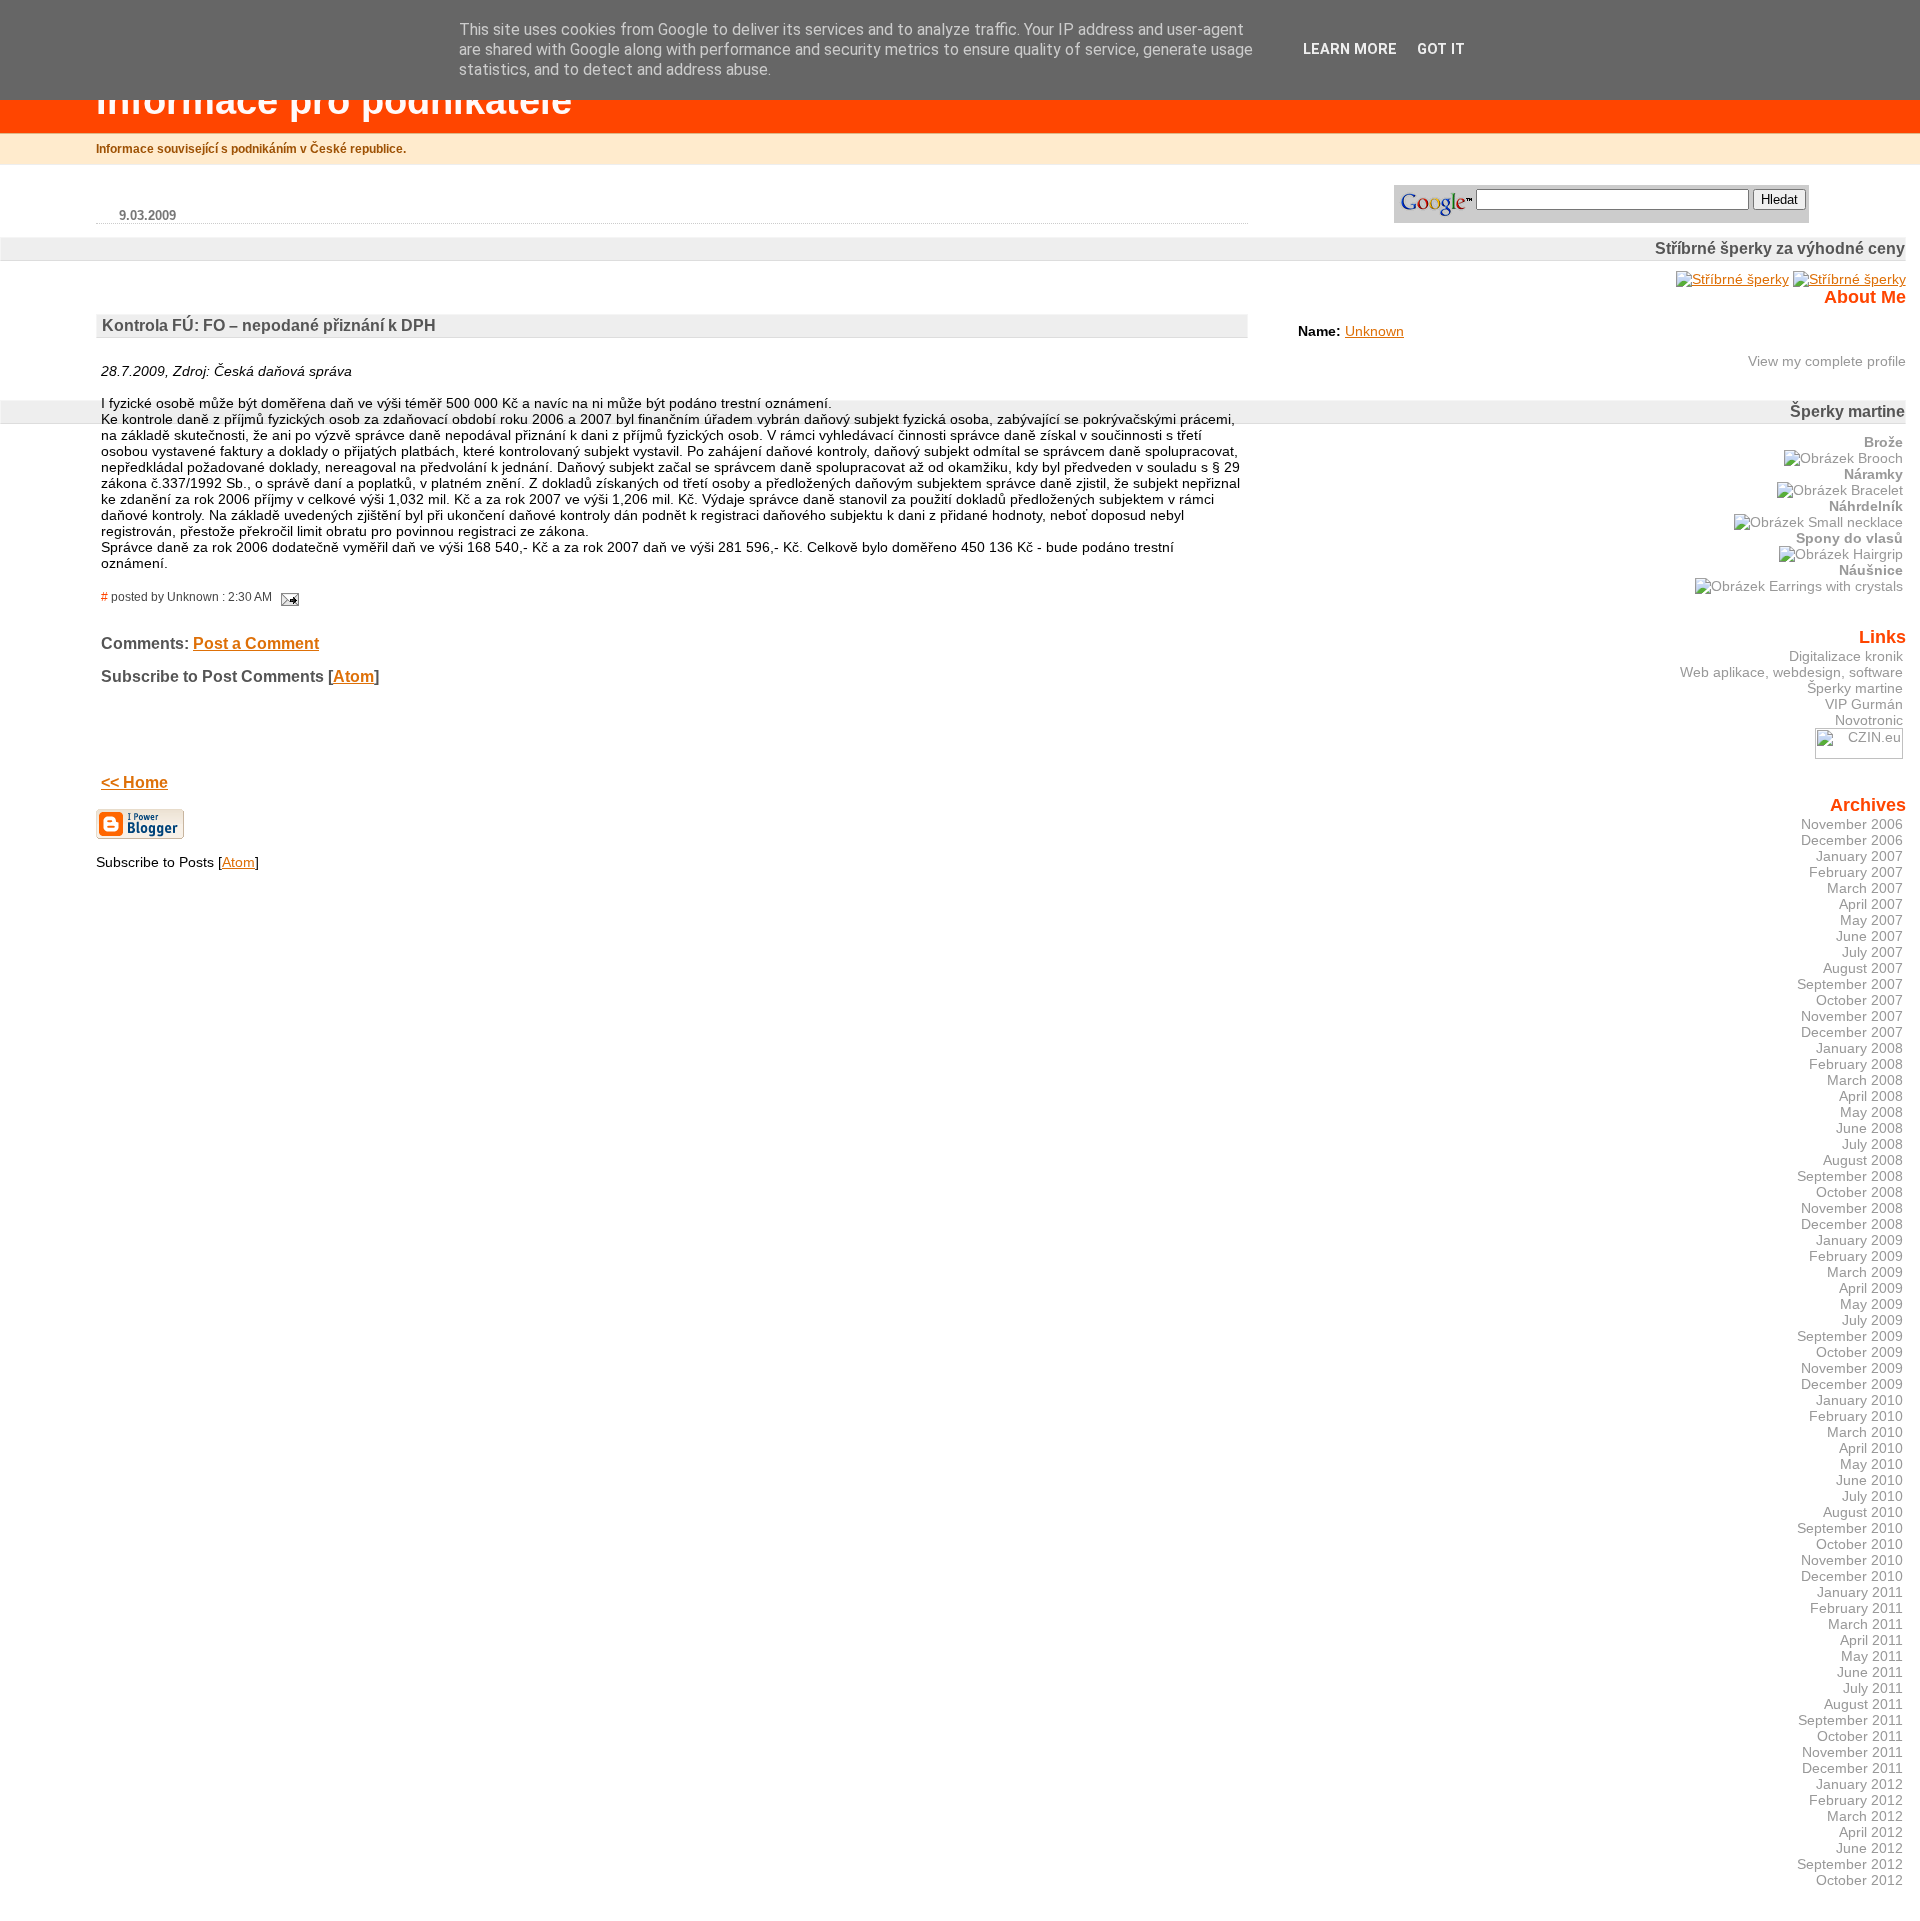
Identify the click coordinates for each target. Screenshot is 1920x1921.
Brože (1883, 442)
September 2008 (1850, 1176)
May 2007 (1871, 920)
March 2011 (1865, 1624)
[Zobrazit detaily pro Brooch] (1843, 458)
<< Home (134, 782)
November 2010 (1852, 1560)
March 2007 (1865, 888)
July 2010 (1872, 1496)
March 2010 (1865, 1432)
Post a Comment (256, 643)
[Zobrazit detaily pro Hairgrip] (1841, 554)
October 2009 (1859, 1352)
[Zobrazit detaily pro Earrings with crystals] (1799, 586)
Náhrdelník (1866, 506)
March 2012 (1865, 1816)
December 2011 (1852, 1768)
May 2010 (1871, 1464)
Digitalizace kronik (1846, 656)
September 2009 (1850, 1336)
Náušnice (1871, 570)
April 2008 (1871, 1096)
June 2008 (1869, 1128)
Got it (1441, 49)
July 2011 (1873, 1688)
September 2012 (1850, 1864)
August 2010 (1863, 1512)
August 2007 (1863, 968)
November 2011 (1852, 1752)
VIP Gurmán (1864, 704)
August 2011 (1863, 1704)
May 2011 (1872, 1656)
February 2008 (1856, 1064)
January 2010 (1859, 1400)
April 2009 (1871, 1288)
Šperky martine (1855, 688)
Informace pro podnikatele (334, 100)
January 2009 (1859, 1240)
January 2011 (1860, 1592)
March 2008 (1865, 1080)
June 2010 (1869, 1480)
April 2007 (1871, 904)
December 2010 (1852, 1576)
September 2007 (1850, 984)
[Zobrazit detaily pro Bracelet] (1840, 490)
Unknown (1374, 331)
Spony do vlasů (1849, 538)
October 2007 (1859, 1000)
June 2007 (1869, 936)
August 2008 (1863, 1160)
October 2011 (1860, 1736)
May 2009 (1871, 1304)
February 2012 (1856, 1800)
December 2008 (1852, 1224)
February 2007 (1856, 872)
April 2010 (1871, 1448)
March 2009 (1865, 1272)
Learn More (1350, 49)
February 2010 (1856, 1416)
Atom (353, 676)
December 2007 (1852, 1032)
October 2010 (1859, 1544)
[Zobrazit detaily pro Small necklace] (1818, 522)
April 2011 (1871, 1640)
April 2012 (1871, 1832)
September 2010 (1850, 1528)
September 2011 (1850, 1720)
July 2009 (1872, 1320)
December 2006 (1852, 840)
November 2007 (1852, 1016)
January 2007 (1859, 856)
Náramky (1873, 474)
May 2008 (1871, 1112)
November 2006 (1852, 824)
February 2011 (1856, 1608)
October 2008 (1859, 1192)
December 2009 (1852, 1384)
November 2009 (1852, 1368)
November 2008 (1852, 1208)
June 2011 (1870, 1672)
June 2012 (1869, 1848)
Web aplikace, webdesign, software (1791, 672)
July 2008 (1872, 1144)
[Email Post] (287, 597)
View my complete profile (1827, 361)
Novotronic (1869, 720)
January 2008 (1859, 1048)
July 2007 (1872, 952)
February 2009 (1856, 1256)
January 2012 (1859, 1784)
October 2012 (1859, 1880)
